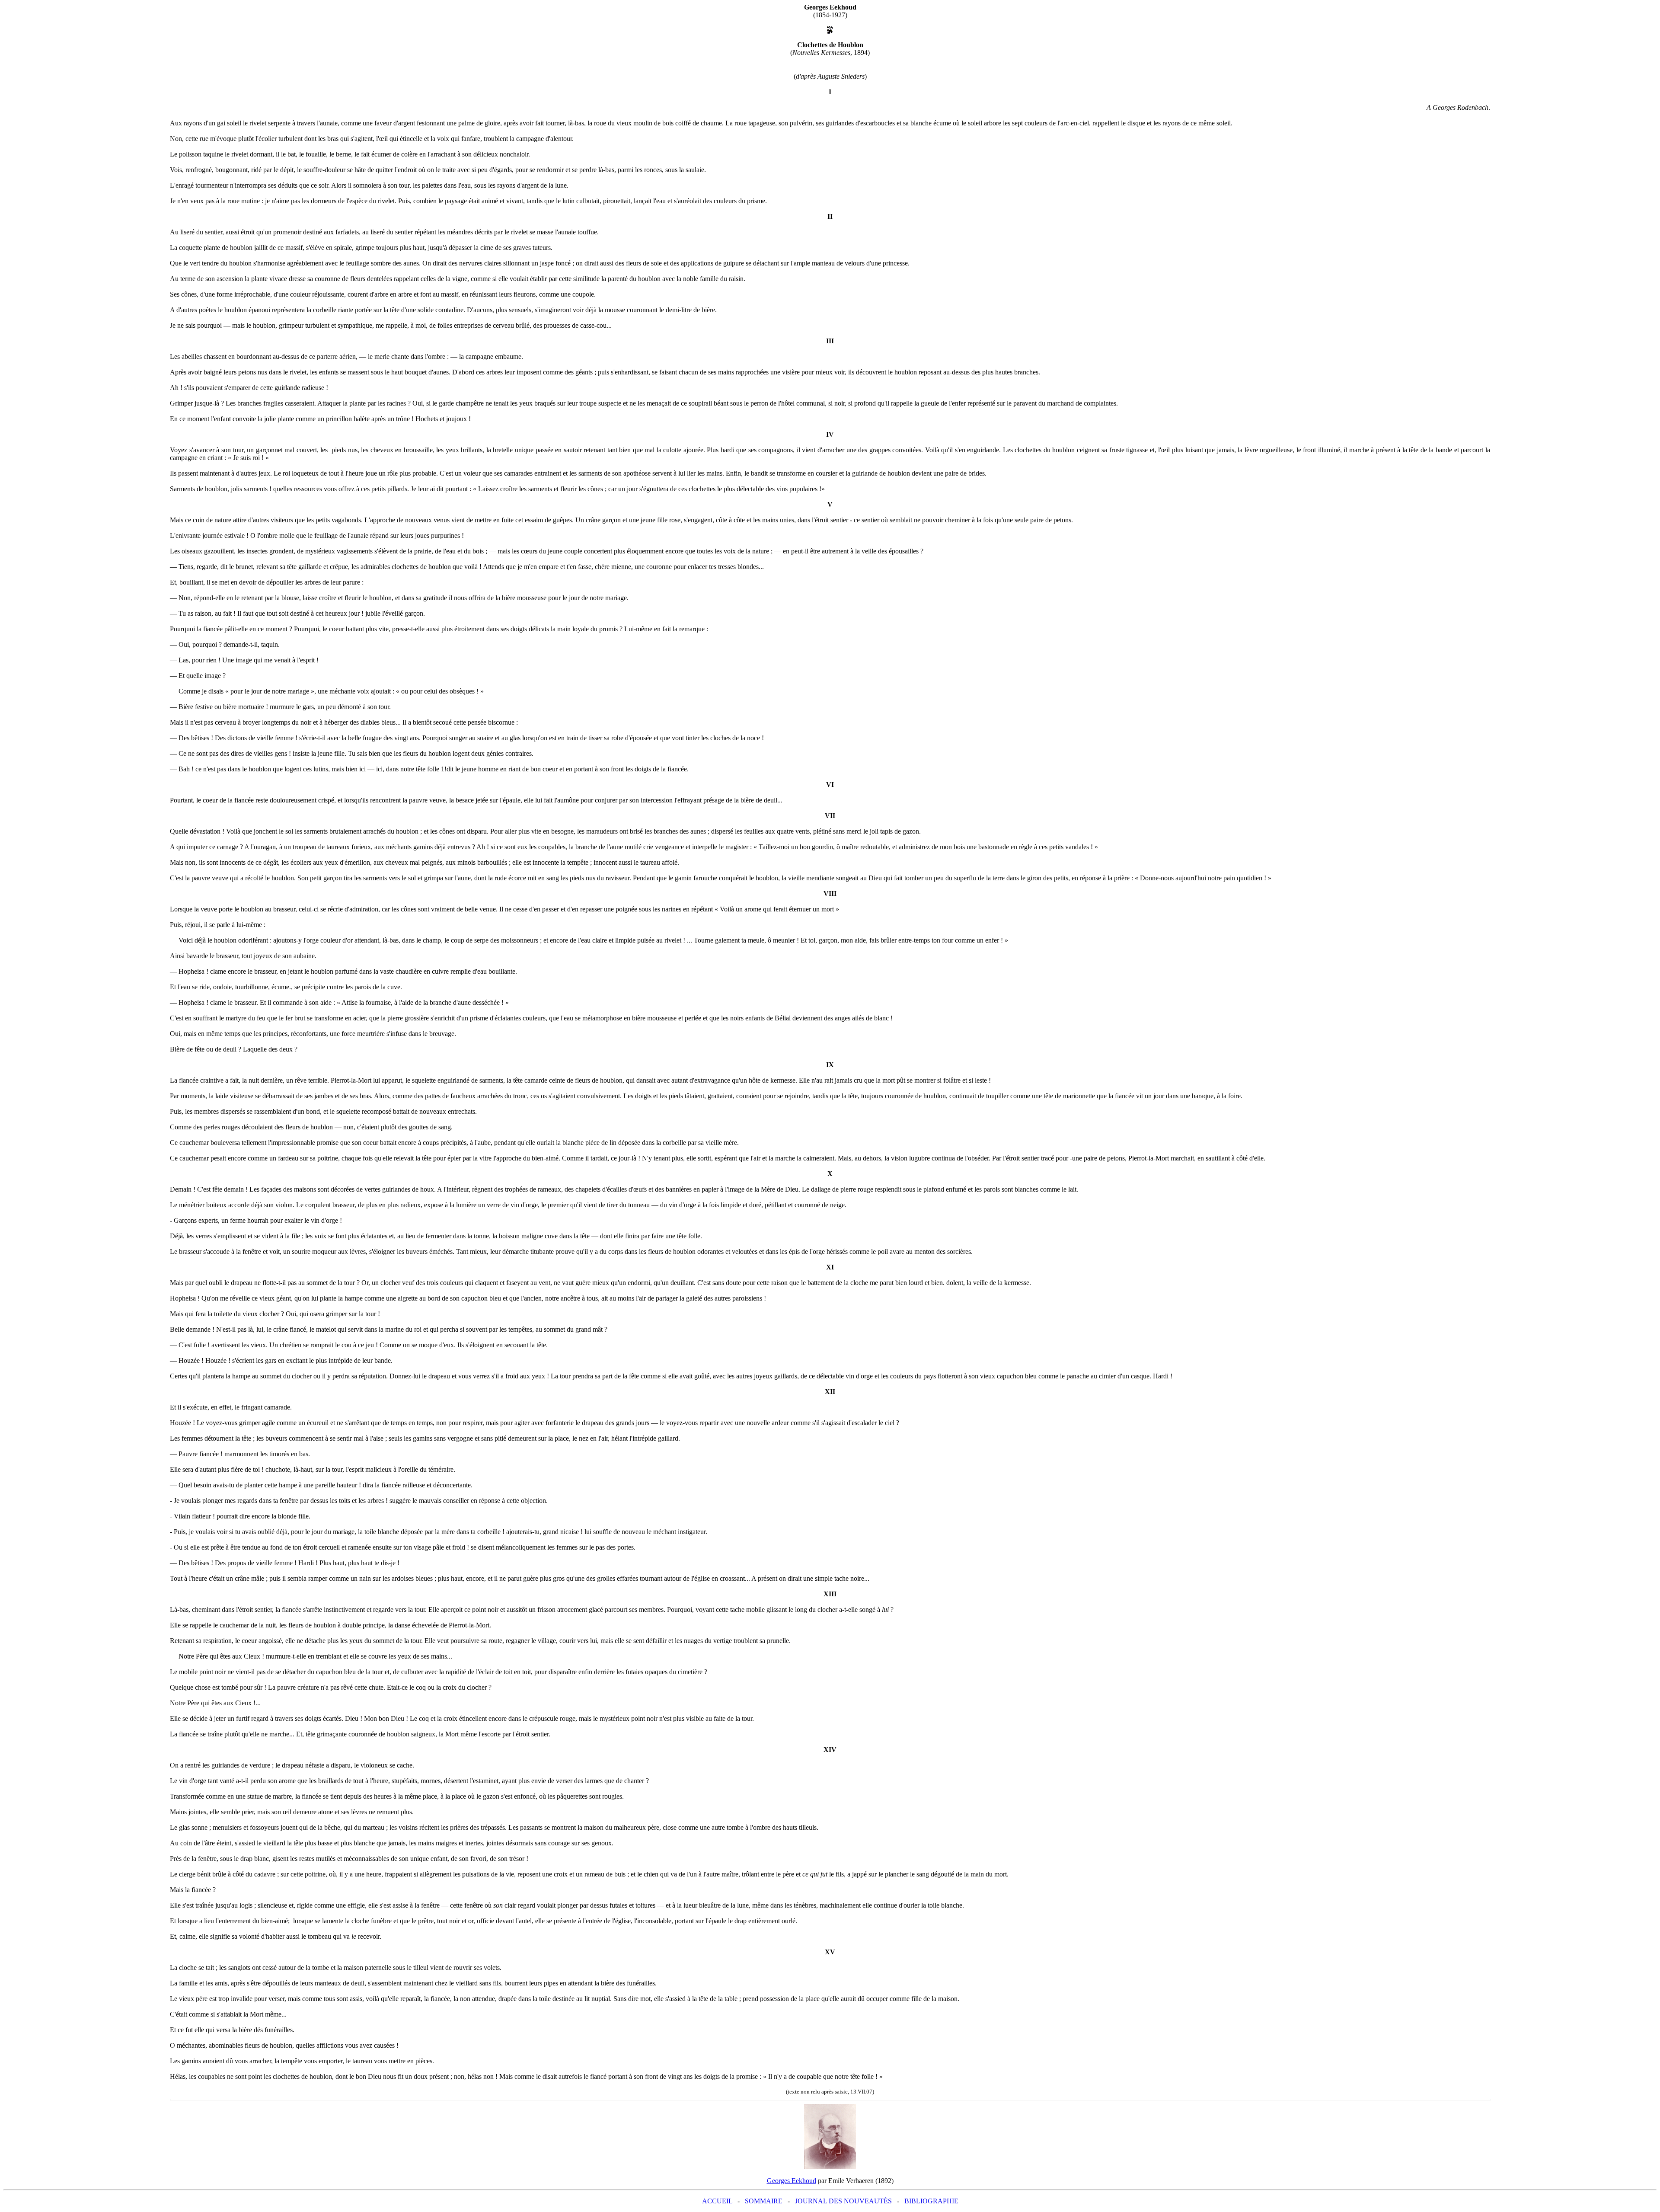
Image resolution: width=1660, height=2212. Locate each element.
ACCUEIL (717, 2201)
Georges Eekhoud (792, 2181)
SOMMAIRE (764, 2201)
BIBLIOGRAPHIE (931, 2201)
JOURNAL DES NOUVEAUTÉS (843, 2201)
